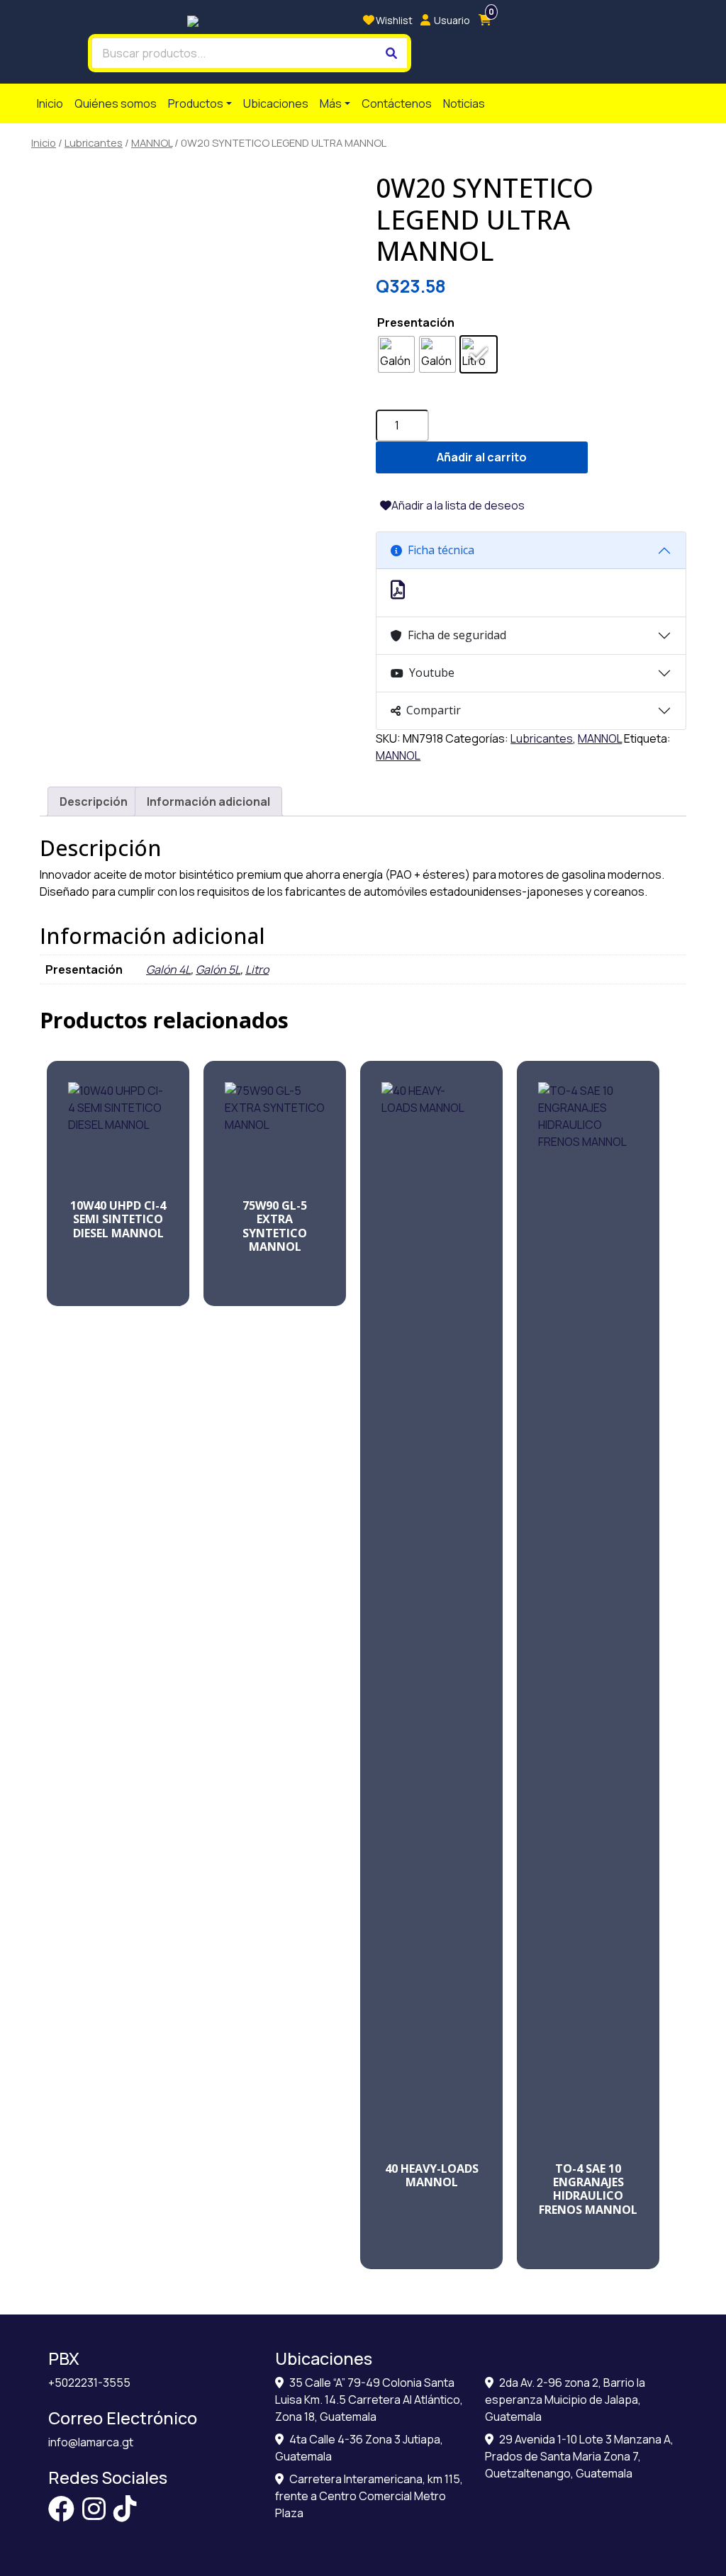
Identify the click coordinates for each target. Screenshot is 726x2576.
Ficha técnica (441, 550)
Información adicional (208, 802)
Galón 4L (168, 969)
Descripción (94, 802)
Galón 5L (218, 969)
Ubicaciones (276, 103)
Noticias (464, 103)
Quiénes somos (116, 103)
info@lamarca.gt (91, 2442)
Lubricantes (94, 142)
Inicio (50, 103)
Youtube (432, 673)
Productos (196, 103)
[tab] (94, 802)
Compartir (434, 710)
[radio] (396, 354)
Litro (257, 969)
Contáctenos (397, 103)
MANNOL (152, 142)
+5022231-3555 (89, 2383)
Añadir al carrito (482, 457)
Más (331, 103)
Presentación (416, 322)
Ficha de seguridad (457, 635)
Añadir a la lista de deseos (458, 505)
